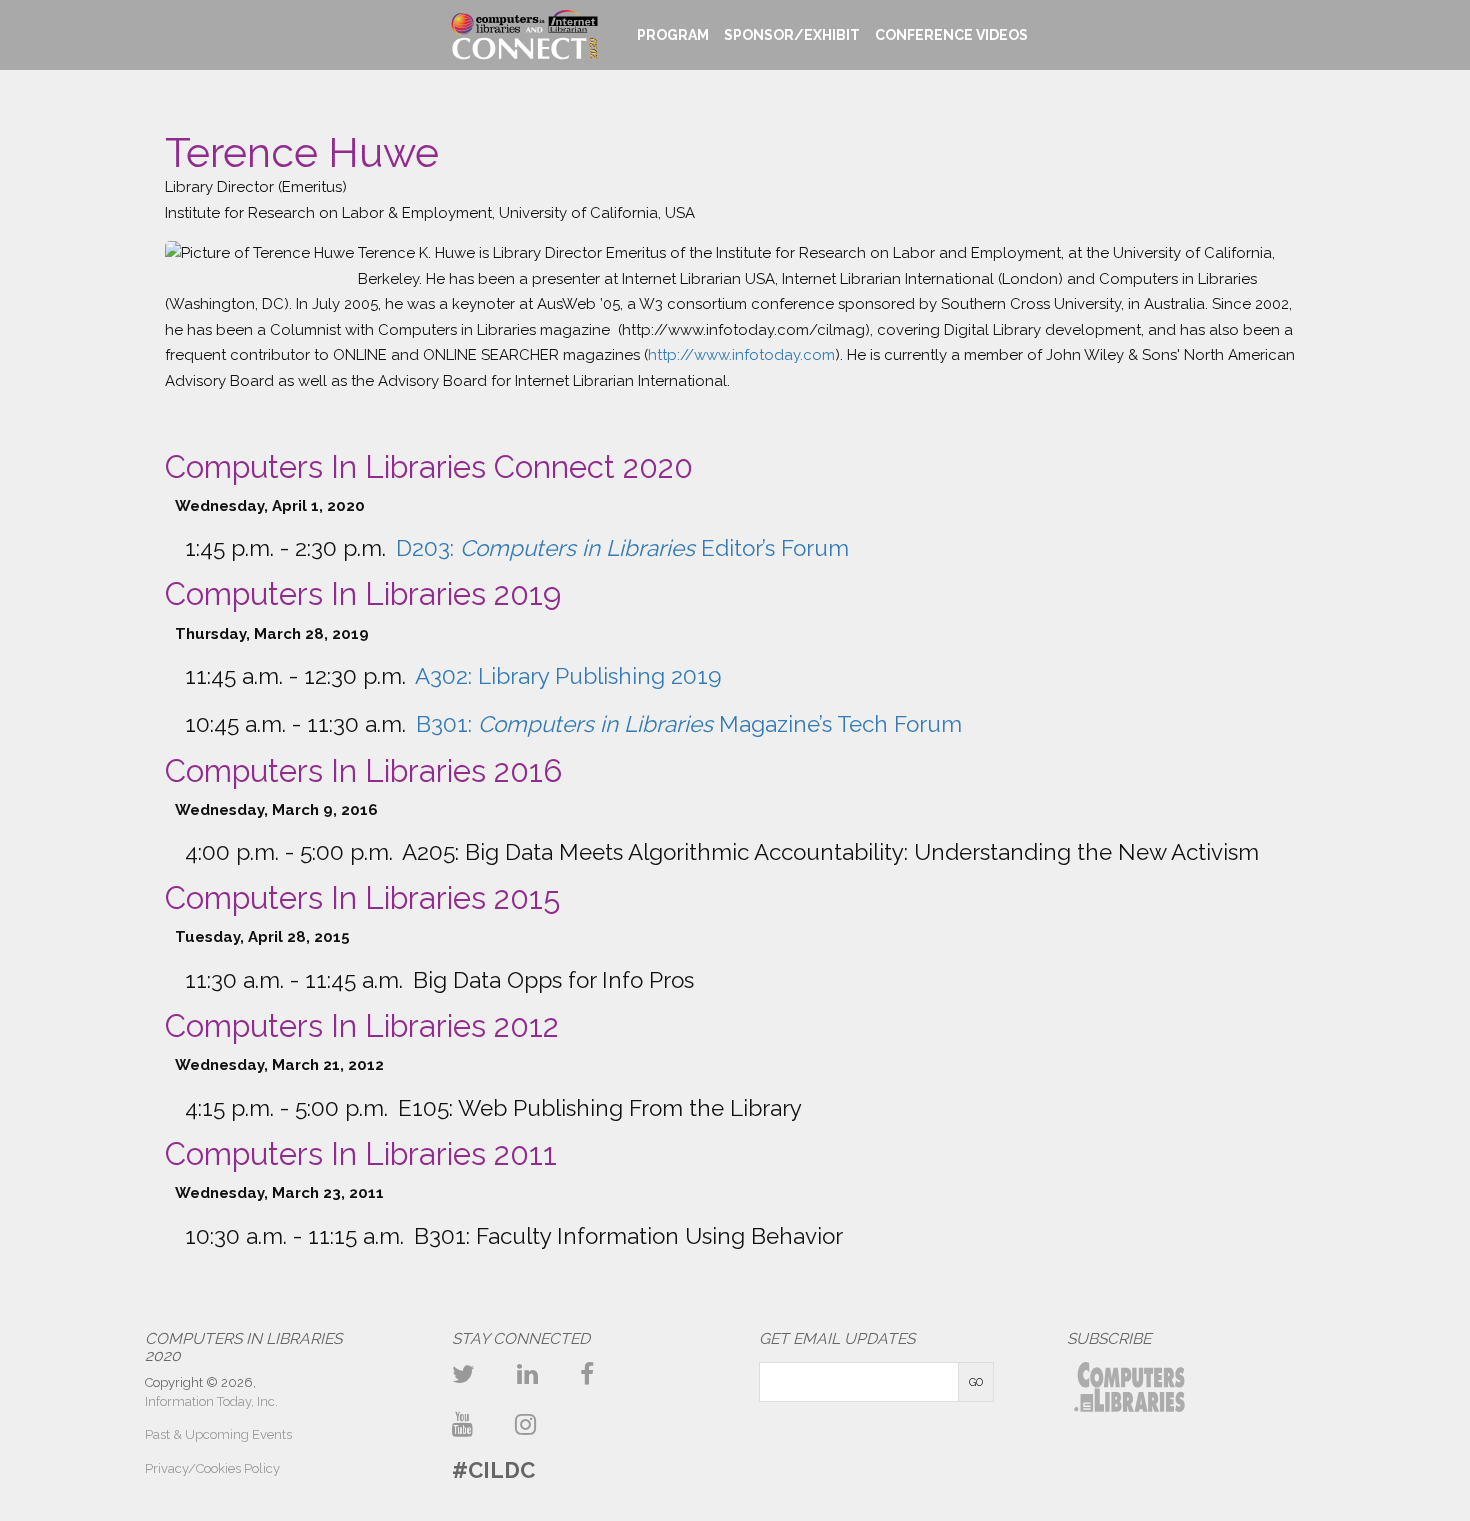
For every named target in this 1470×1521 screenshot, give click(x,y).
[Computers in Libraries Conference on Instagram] (525, 1424)
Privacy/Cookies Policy (212, 1468)
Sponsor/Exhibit (792, 35)
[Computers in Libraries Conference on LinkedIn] (527, 1374)
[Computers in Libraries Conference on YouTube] (462, 1424)
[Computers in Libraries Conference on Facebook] (587, 1374)
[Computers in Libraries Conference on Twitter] (463, 1374)
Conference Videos (951, 35)
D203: (622, 548)
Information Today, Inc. (211, 1401)
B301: (689, 724)
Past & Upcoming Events (218, 1434)
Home (523, 35)
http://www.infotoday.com (741, 355)
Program (673, 35)
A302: (568, 676)
